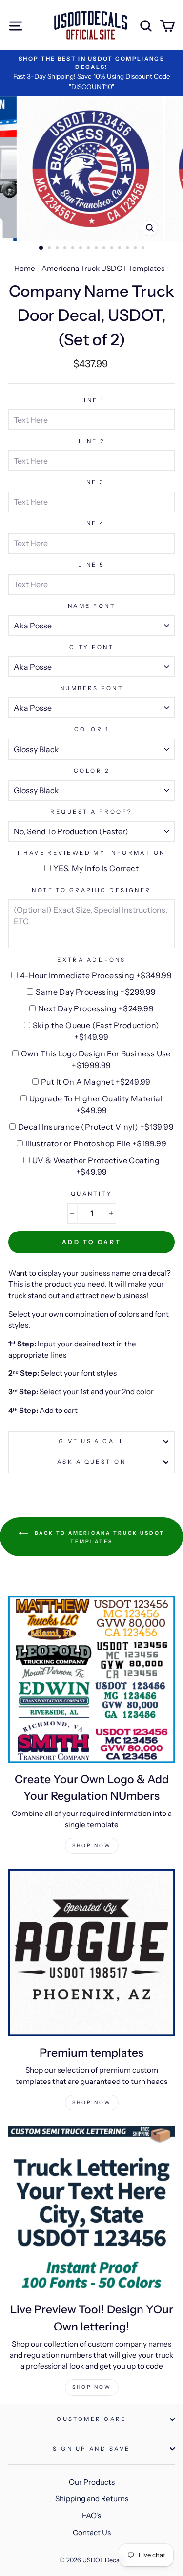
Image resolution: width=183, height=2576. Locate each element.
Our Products (92, 2482)
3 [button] (58, 249)
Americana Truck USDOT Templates (103, 268)
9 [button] (105, 249)
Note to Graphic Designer (91, 890)
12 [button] (128, 249)
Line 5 (91, 565)
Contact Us (92, 2533)
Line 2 (92, 441)
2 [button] (50, 249)
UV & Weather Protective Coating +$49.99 (96, 1166)
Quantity (92, 1194)
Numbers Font (91, 688)
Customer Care (91, 2419)
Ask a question (91, 1462)
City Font (91, 647)
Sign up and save (91, 2449)
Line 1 (92, 400)
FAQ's (91, 2516)
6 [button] (81, 249)
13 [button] (136, 249)
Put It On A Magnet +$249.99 (96, 1082)
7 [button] (89, 249)
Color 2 (91, 771)
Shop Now (92, 1846)
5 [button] (74, 249)
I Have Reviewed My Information (91, 853)
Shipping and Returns (92, 2498)
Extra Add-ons (91, 960)
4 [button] (66, 249)
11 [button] (121, 249)
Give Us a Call (91, 1441)
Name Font (91, 606)
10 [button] (113, 249)
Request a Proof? (91, 812)
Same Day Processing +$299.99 (96, 992)
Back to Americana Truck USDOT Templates (98, 1537)
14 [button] (144, 249)
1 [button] (41, 248)
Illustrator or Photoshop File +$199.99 (96, 1143)
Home (25, 268)
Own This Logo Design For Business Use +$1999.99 (96, 1059)
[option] (91, 73)
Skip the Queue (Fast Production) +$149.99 (96, 1031)
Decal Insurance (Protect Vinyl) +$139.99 (96, 1127)
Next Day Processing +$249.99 (96, 1008)
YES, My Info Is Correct (96, 868)
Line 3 (91, 482)
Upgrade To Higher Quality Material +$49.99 (96, 1104)
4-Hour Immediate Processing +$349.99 (96, 975)
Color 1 (91, 729)
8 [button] (97, 249)
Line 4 (91, 523)
